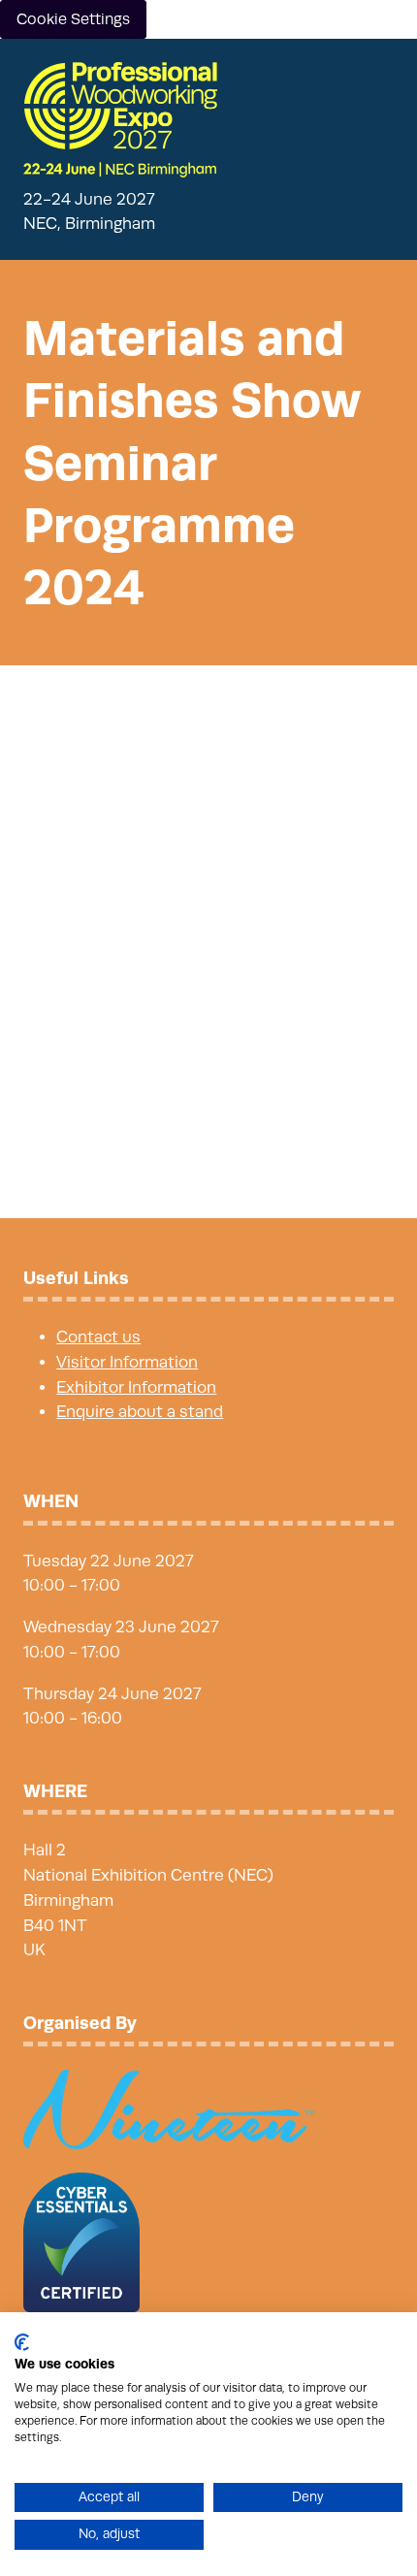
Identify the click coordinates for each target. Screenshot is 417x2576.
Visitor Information (127, 1362)
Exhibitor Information (136, 1387)
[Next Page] (232, 1152)
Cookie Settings (73, 19)
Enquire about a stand (140, 1412)
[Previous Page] (185, 1152)
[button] (376, 80)
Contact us (98, 1337)
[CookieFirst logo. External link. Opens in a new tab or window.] (22, 2342)
